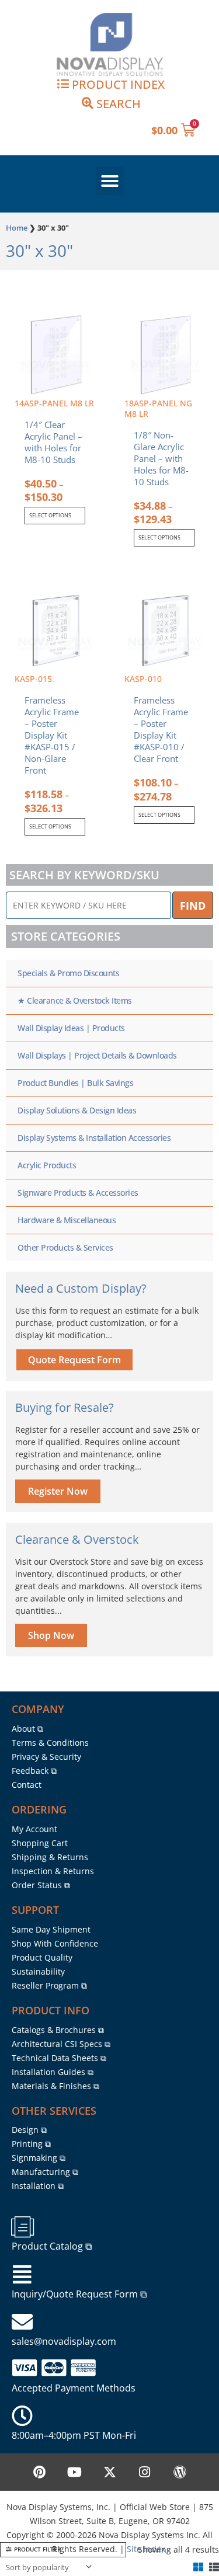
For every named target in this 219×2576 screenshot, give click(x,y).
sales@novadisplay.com (64, 2341)
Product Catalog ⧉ (52, 2246)
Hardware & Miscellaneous (67, 1220)
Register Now (58, 1491)
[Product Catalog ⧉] (22, 2227)
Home (17, 228)
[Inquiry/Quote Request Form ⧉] (22, 2275)
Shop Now (51, 1635)
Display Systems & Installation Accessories (94, 1138)
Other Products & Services (65, 1247)
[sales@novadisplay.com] (22, 2322)
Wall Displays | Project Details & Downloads (97, 1055)
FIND (193, 906)
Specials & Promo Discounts (68, 973)
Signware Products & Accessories (78, 1193)
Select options (50, 515)
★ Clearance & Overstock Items (75, 1000)
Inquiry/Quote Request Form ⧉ (79, 2294)
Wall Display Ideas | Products (71, 1028)
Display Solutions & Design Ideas (77, 1110)
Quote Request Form (74, 1360)
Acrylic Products (47, 1165)
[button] (110, 181)
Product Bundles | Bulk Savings (75, 1083)
